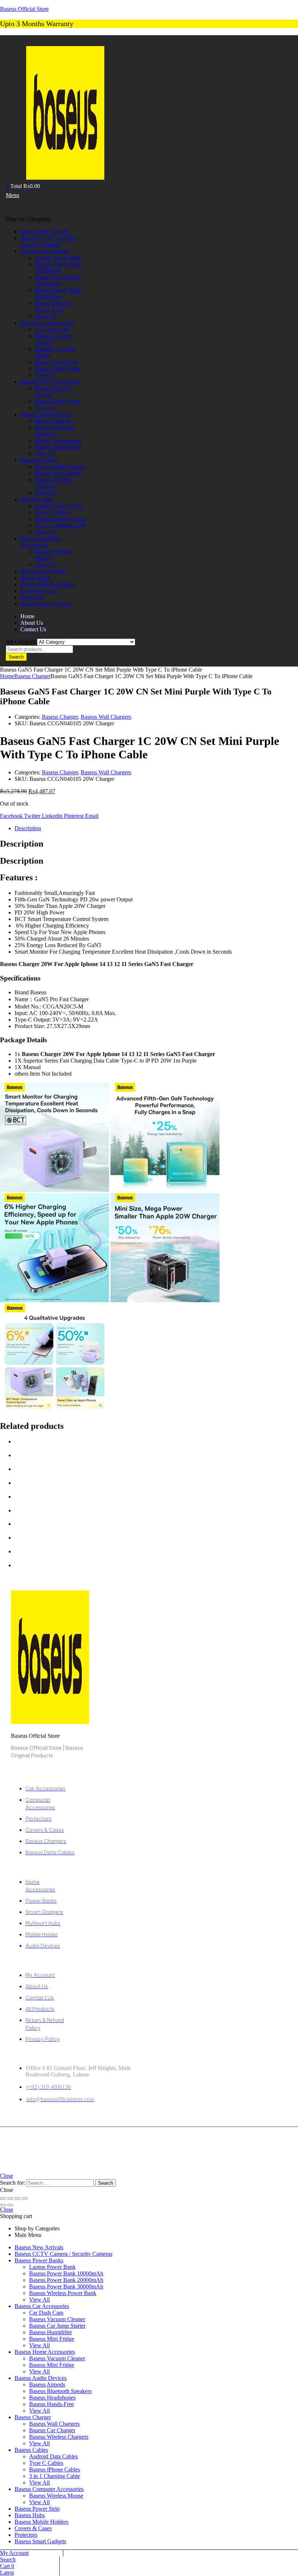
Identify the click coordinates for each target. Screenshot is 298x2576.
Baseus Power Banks (39, 2260)
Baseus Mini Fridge (52, 2339)
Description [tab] (22, 844)
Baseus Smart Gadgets (40, 2541)
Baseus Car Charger (52, 2430)
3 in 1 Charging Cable (55, 2476)
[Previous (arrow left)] (3, 2205)
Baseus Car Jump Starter (57, 2326)
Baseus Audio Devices (41, 2378)
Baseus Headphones (52, 2398)
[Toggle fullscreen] (10, 2198)
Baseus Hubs (30, 2515)
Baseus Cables (31, 2450)
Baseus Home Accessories (45, 2352)
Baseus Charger (32, 676)
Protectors (26, 2535)
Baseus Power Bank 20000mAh (66, 2280)
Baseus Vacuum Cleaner (57, 2319)
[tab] (156, 828)
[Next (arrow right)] (10, 2205)
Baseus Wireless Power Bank (63, 2293)
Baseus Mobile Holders (41, 2522)
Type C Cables (46, 2463)
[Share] (17, 2198)
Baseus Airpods (47, 2385)
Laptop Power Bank (52, 2267)
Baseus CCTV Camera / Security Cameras (63, 2254)
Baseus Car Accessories (42, 2306)
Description (28, 828)
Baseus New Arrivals (39, 2247)
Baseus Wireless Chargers (59, 2437)
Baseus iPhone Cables (55, 2469)
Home (7, 676)
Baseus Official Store (24, 9)
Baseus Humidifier (51, 2332)
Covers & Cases (33, 2528)
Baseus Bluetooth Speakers (60, 2391)
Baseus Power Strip (37, 2509)
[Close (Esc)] (25, 2198)
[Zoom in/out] (3, 2198)
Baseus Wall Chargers (106, 717)
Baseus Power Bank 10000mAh (66, 2273)
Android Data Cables (53, 2456)
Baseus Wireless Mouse (56, 2496)
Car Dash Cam (46, 2313)
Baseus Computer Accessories (49, 2489)
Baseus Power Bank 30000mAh (66, 2286)
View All (39, 2300)
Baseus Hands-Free (51, 2404)
